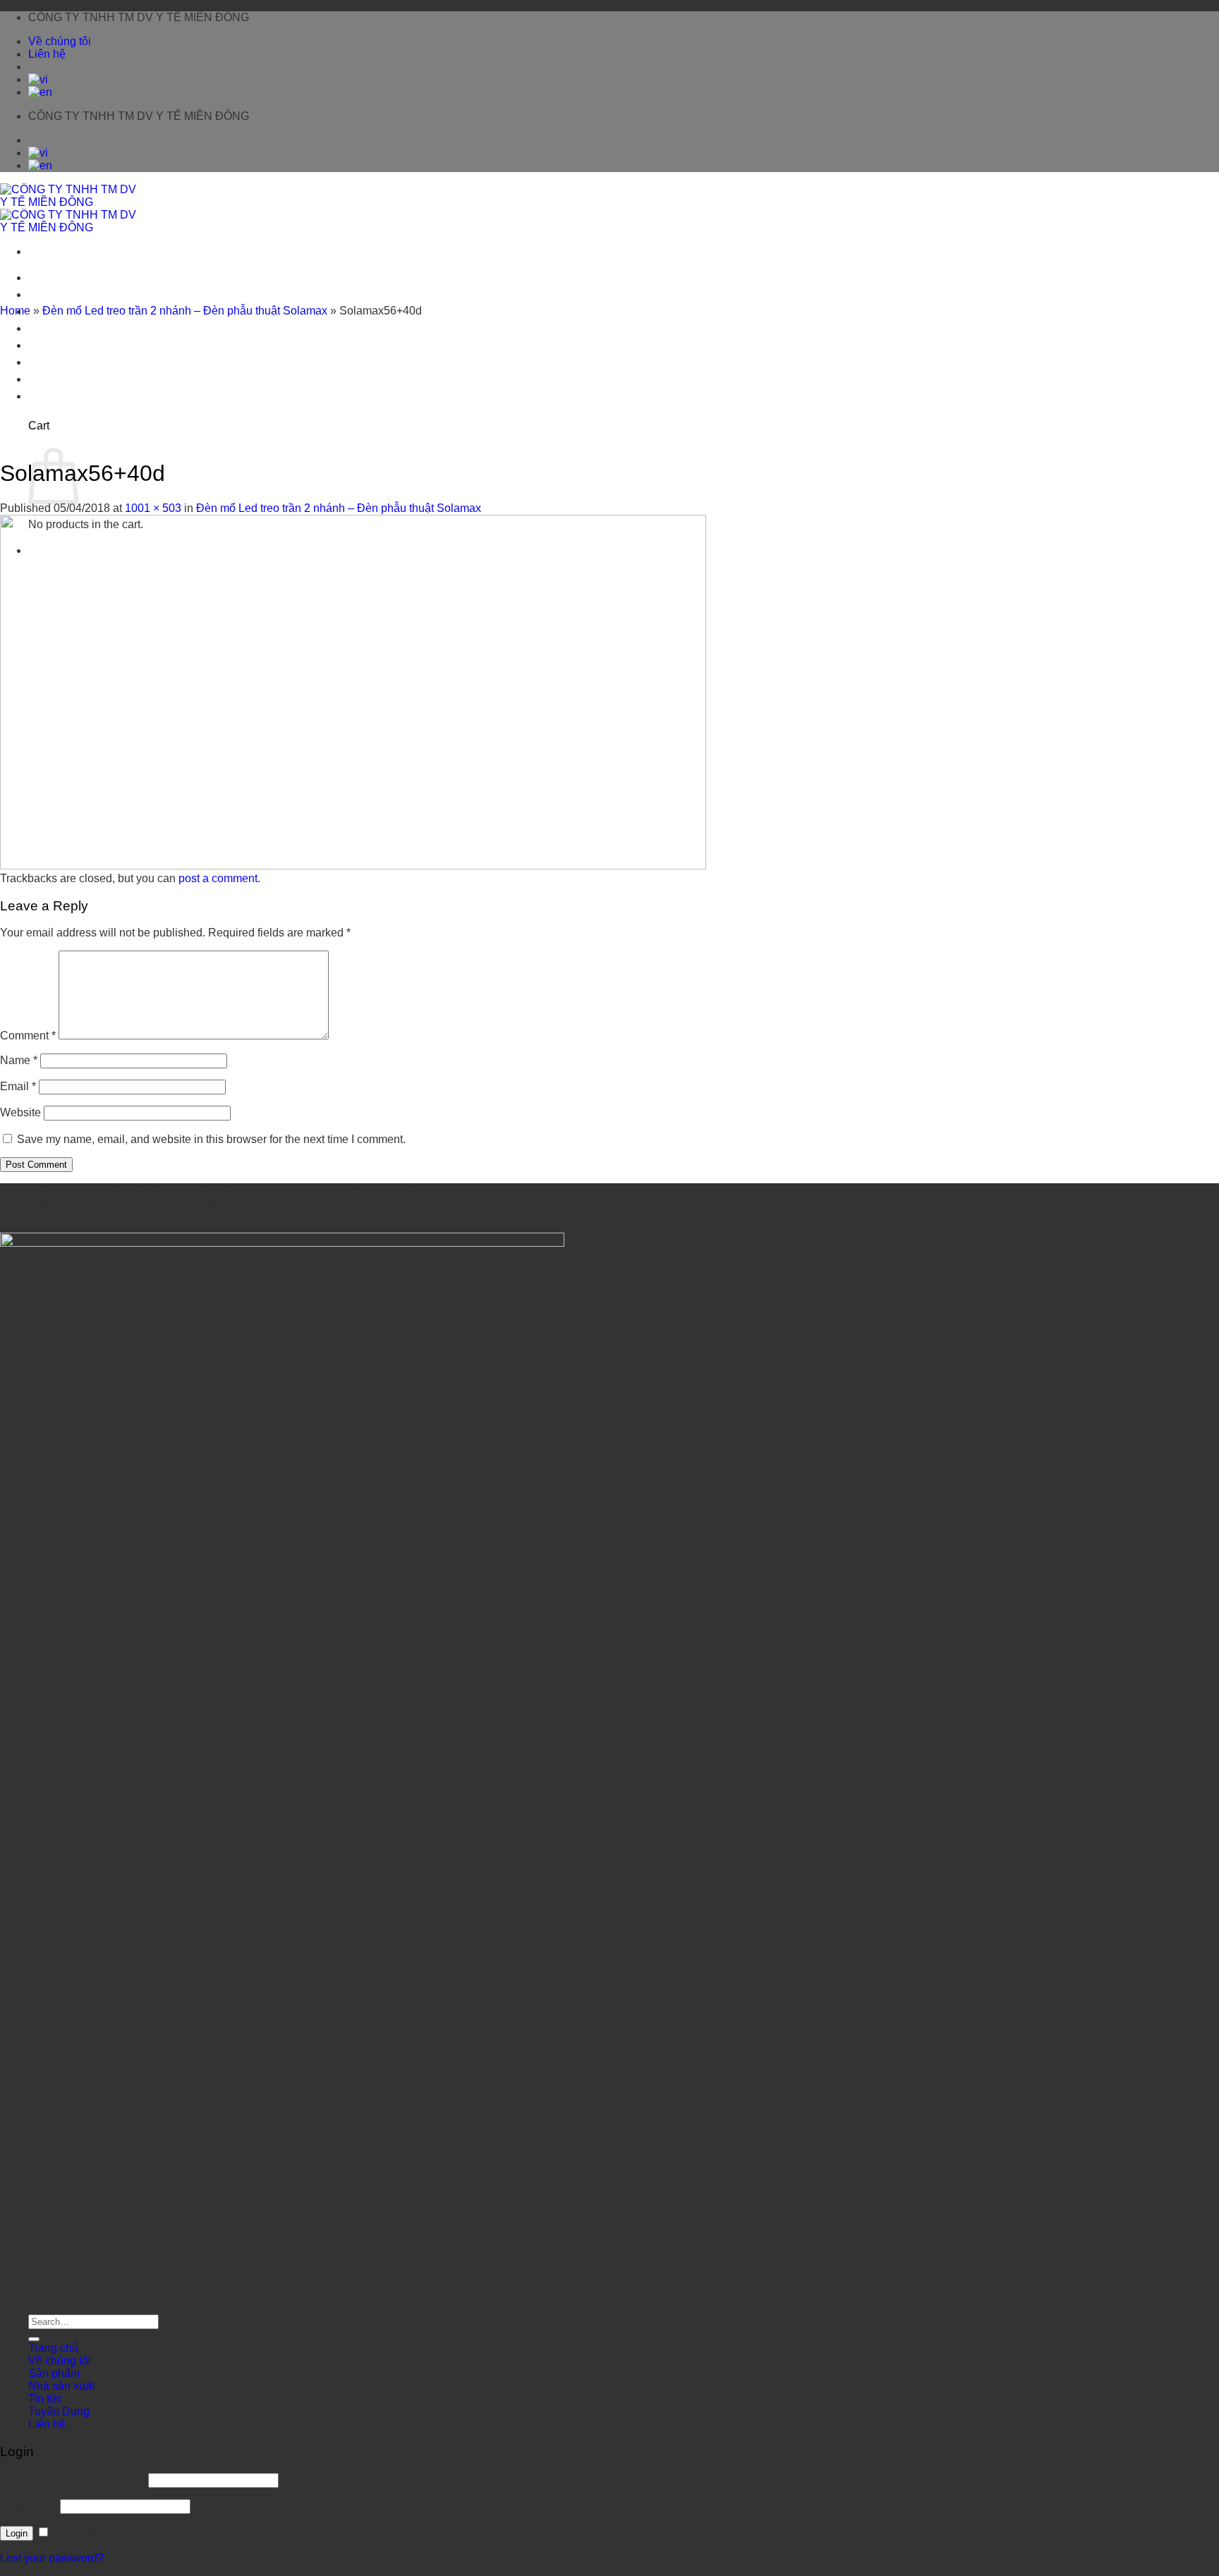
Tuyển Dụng (59, 362)
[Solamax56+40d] (353, 866)
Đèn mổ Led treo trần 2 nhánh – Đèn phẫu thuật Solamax (185, 311)
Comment (28, 1036)
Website (20, 1112)
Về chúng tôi (60, 41)
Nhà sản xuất (61, 328)
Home (15, 311)
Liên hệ (47, 54)
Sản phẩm (54, 2373)
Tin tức (46, 345)
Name (19, 1060)
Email (18, 1086)
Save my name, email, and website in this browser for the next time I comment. (211, 1139)
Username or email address (73, 2480)
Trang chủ (53, 277)
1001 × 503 (153, 508)
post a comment (218, 878)
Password (29, 2506)
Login (17, 2533)
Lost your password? (52, 2558)
